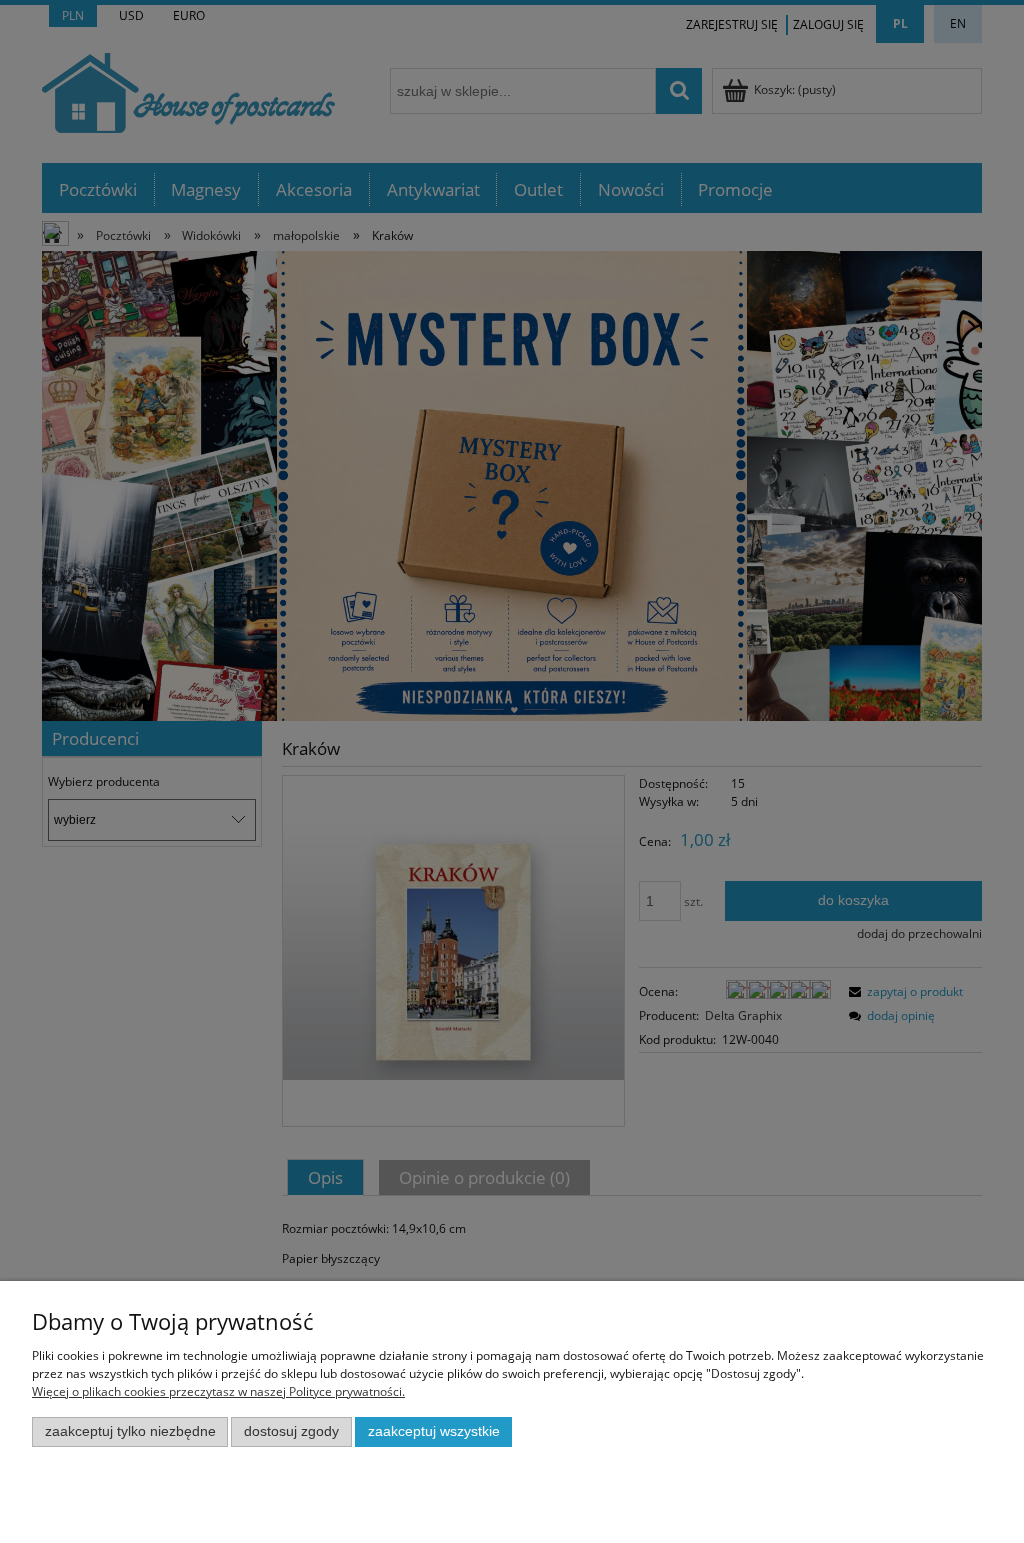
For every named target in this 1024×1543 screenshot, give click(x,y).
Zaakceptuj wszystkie (434, 1431)
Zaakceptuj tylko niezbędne (130, 1431)
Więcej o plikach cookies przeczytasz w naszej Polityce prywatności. (218, 1391)
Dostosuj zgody (291, 1431)
